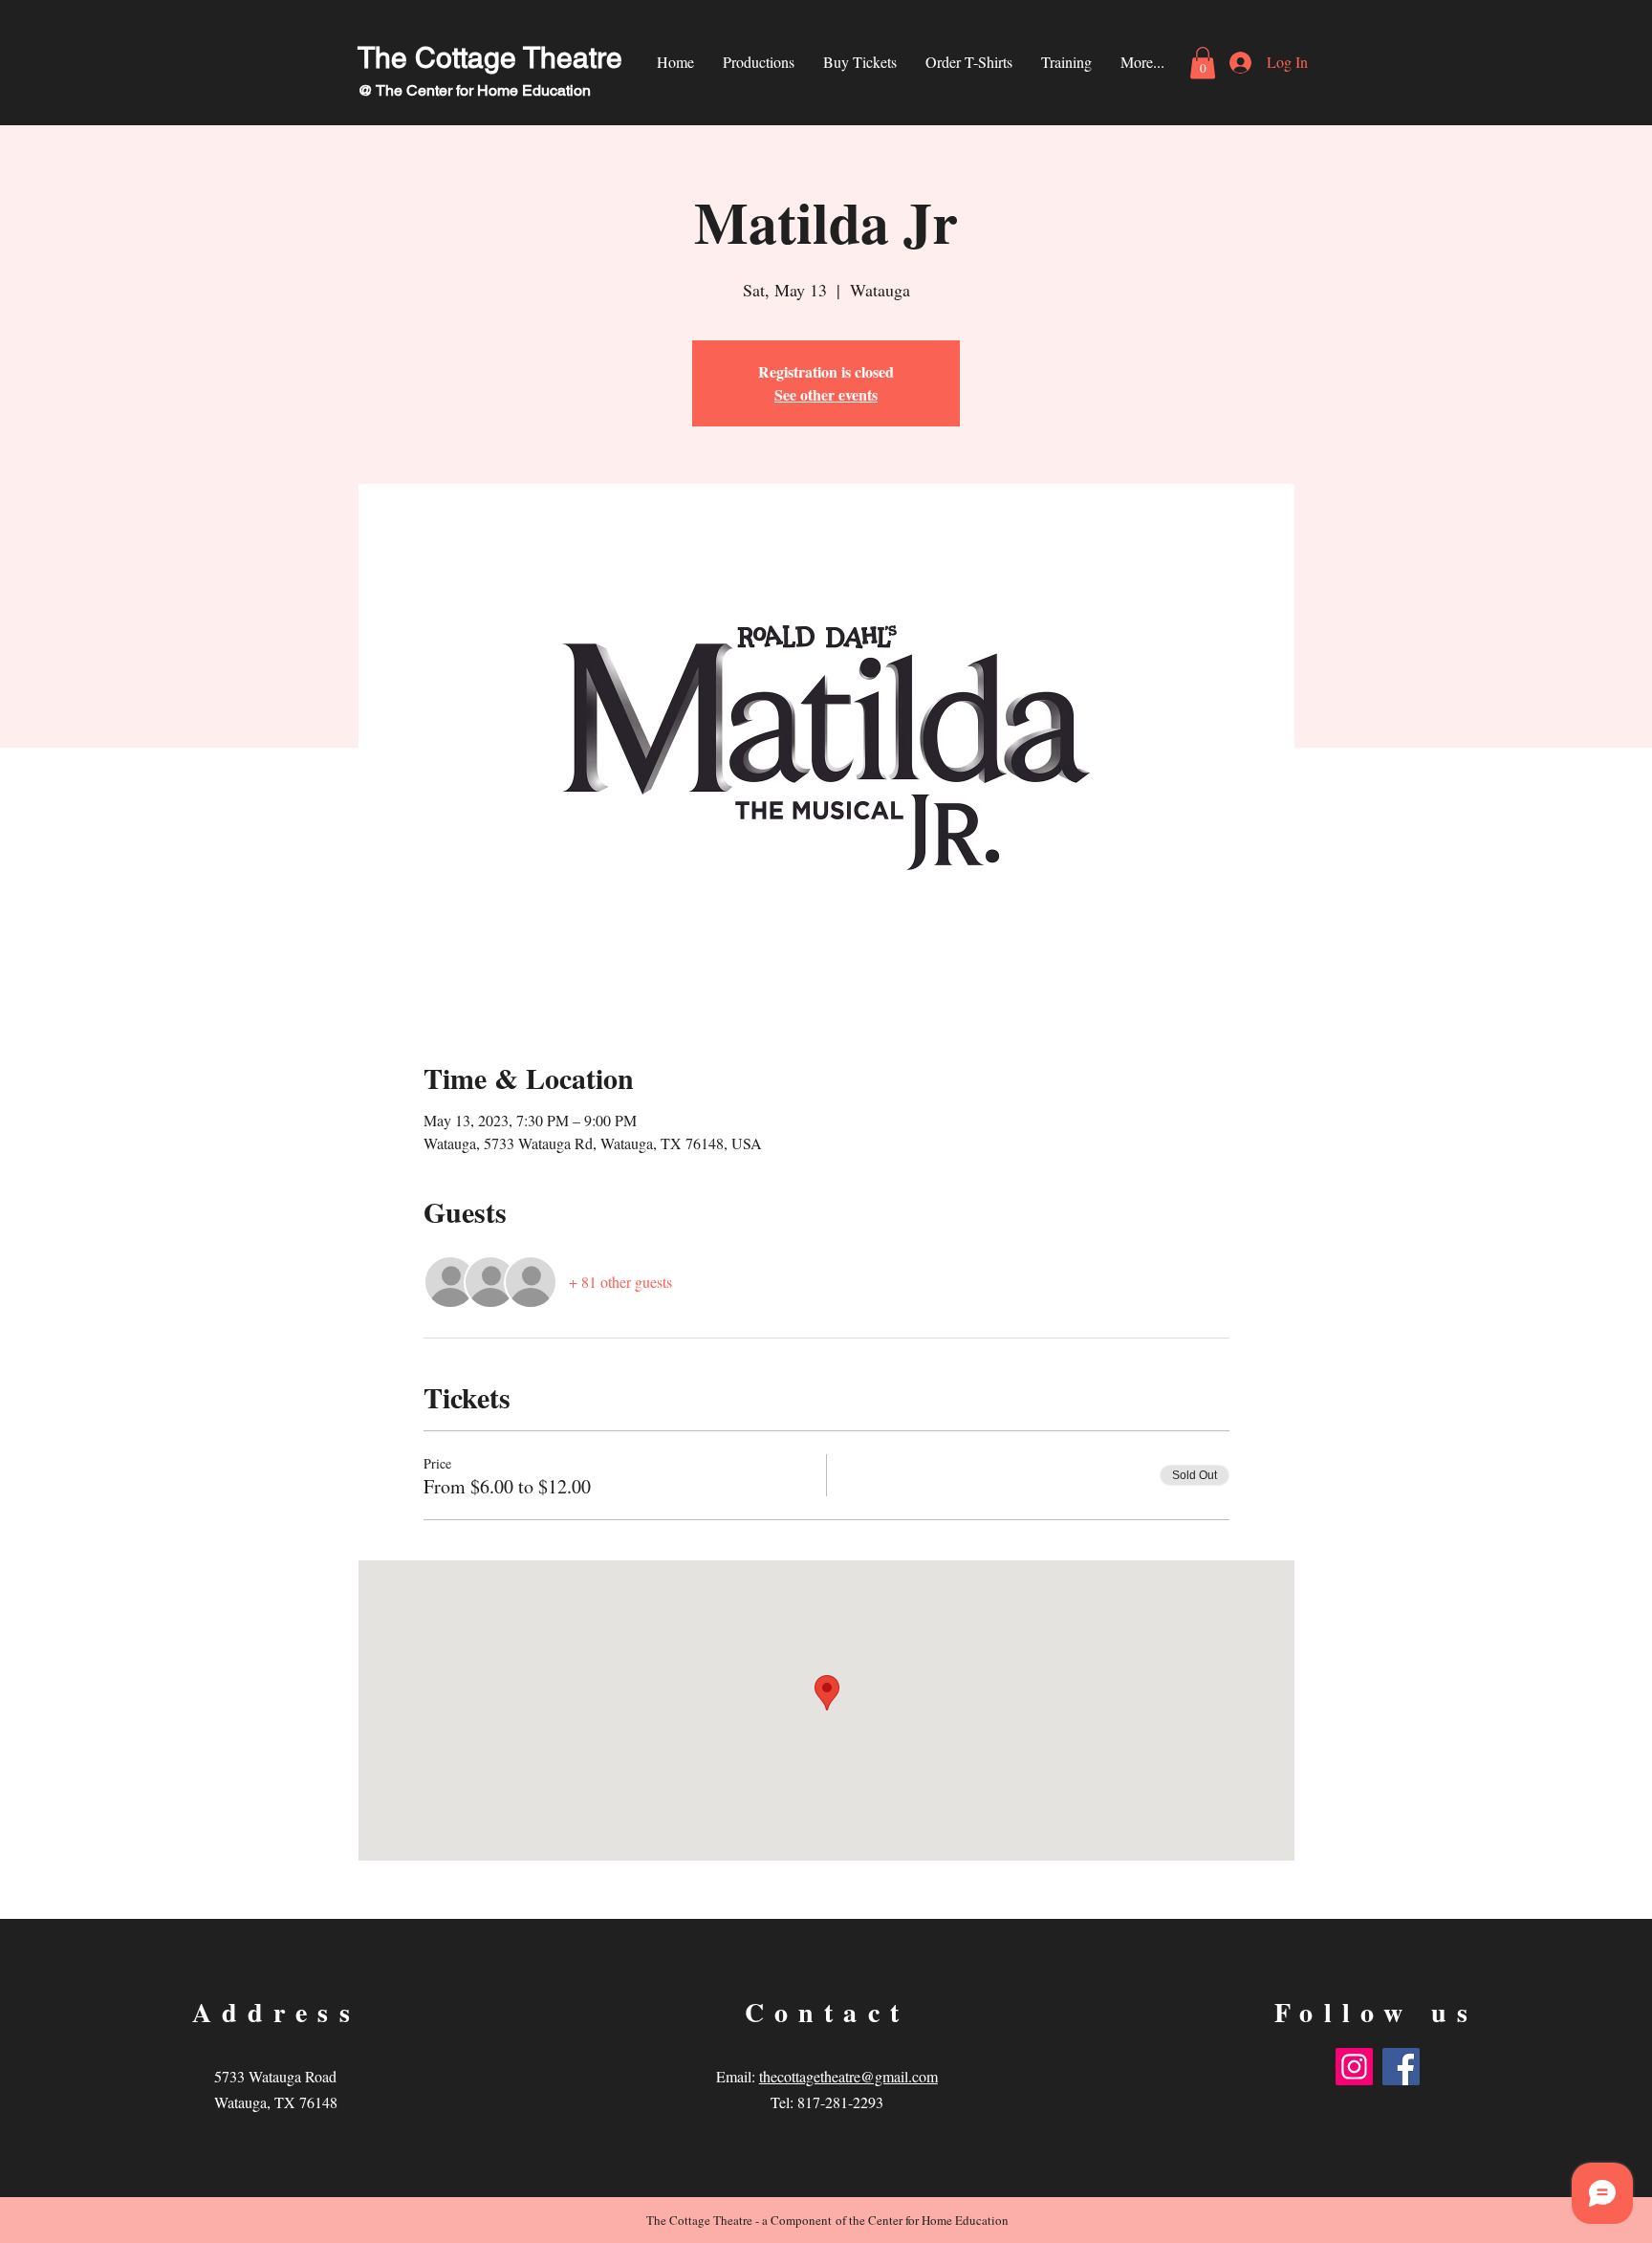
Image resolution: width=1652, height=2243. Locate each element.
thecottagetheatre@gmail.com (848, 2076)
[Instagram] (1354, 2067)
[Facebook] (1401, 2067)
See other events (826, 394)
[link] (1203, 63)
